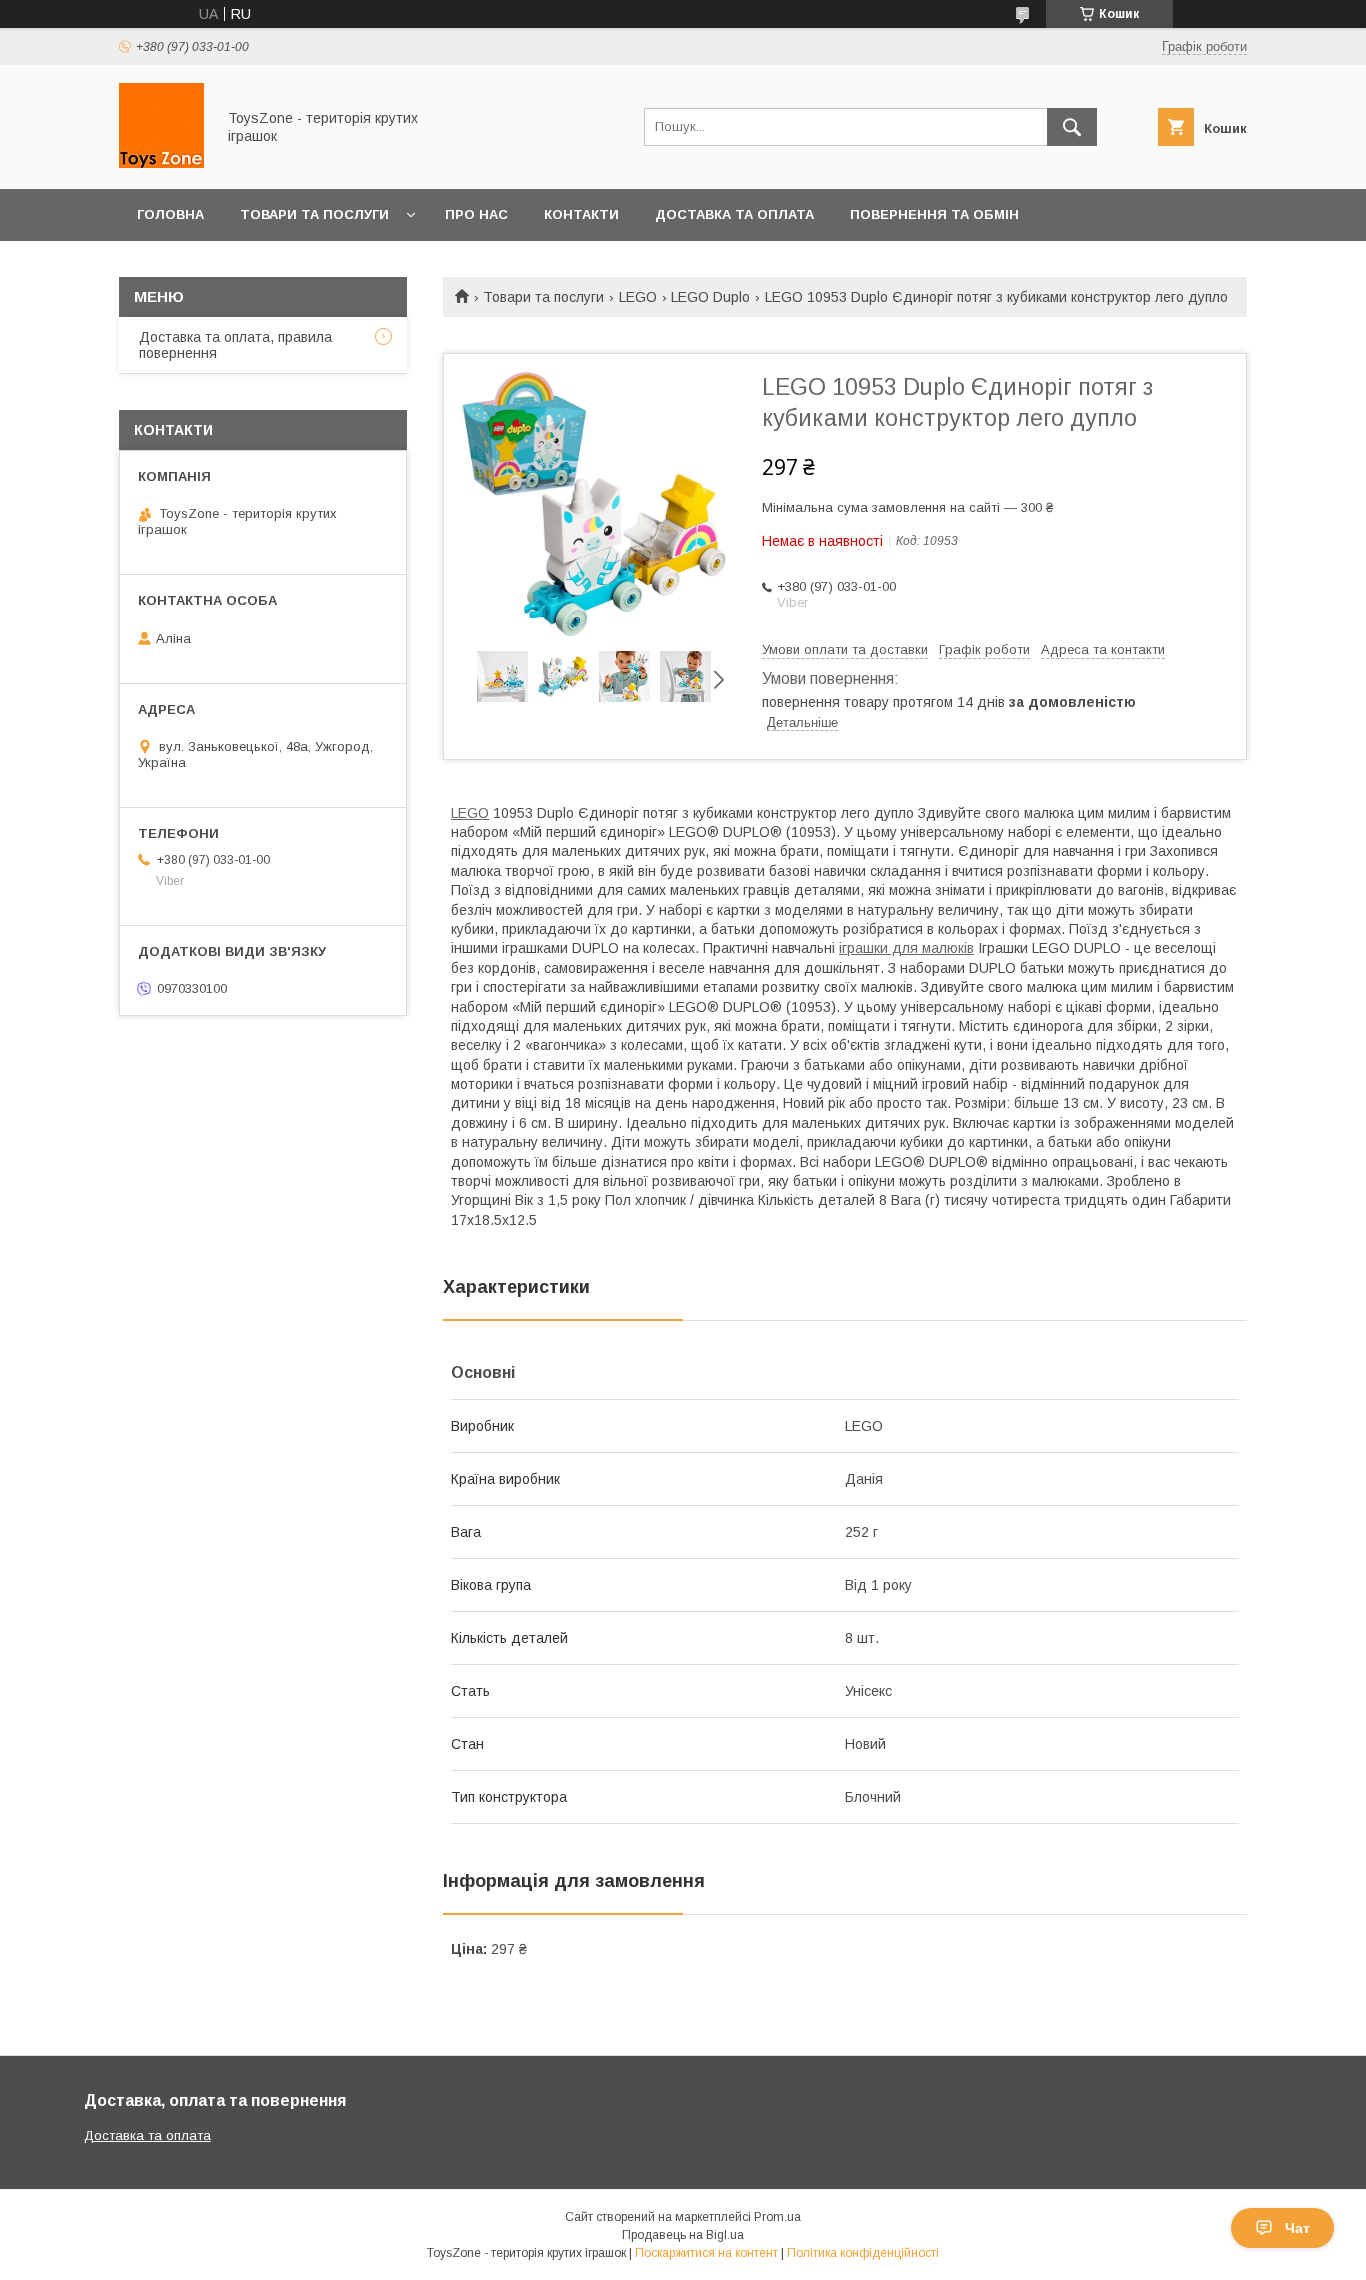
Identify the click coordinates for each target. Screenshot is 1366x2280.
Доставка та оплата (734, 214)
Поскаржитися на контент (706, 2253)
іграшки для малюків (906, 948)
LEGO (638, 297)
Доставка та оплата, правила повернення (235, 345)
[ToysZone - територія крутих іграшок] (161, 163)
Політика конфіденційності (863, 2253)
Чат (1297, 2228)
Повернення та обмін (934, 214)
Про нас (476, 214)
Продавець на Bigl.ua (683, 2235)
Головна (170, 214)
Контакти (581, 214)
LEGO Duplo (710, 297)
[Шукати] (1072, 127)
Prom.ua (777, 2217)
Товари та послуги (314, 214)
